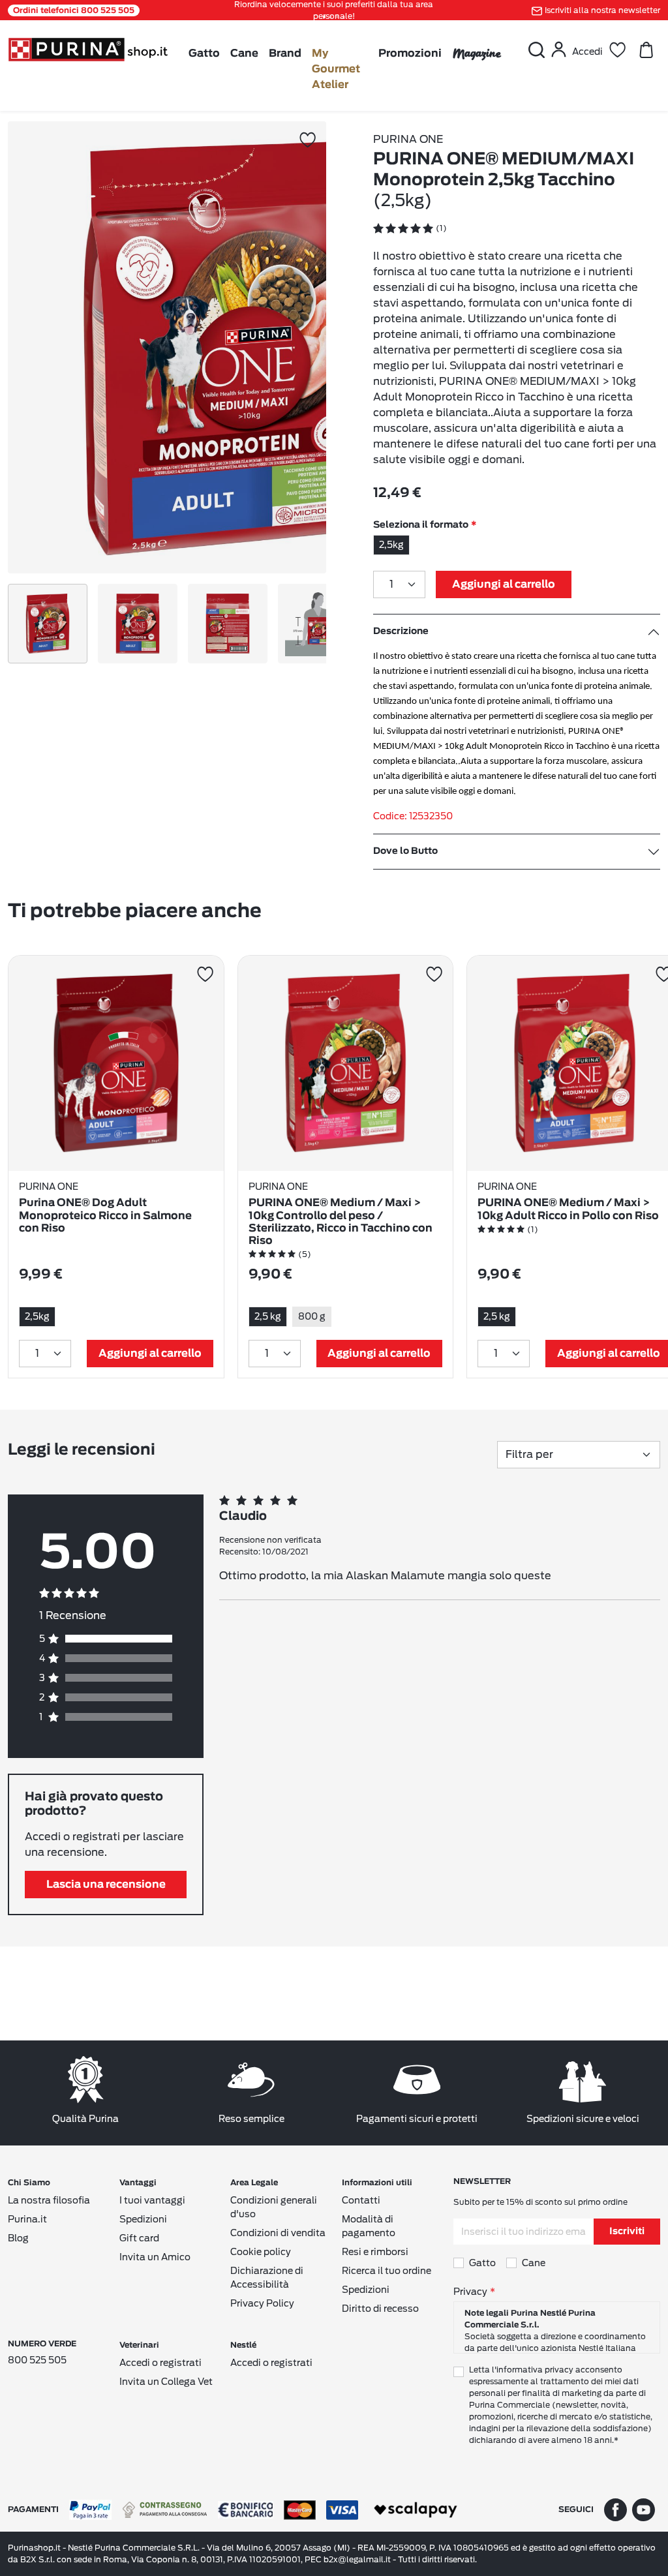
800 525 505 (37, 2360)
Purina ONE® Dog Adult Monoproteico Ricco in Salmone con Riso (105, 1215)
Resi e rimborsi (375, 2252)
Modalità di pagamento (369, 2226)
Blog (18, 2238)
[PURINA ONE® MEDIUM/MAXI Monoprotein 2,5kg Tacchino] (234, 347)
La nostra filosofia (49, 2200)
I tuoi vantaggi (152, 2200)
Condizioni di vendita (278, 2233)
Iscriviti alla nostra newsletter (602, 10)
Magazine (477, 53)
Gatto (204, 53)
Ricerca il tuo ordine (387, 2271)
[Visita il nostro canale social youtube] (644, 2509)
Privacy (470, 2292)
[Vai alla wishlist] (617, 50)
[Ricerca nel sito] (536, 50)
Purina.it (27, 2219)
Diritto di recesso (380, 2309)
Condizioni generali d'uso (274, 2207)
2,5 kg (268, 1316)
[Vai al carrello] (646, 50)
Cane (244, 53)
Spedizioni (143, 2219)
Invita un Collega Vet (166, 2382)
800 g (312, 1316)
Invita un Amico (155, 2257)
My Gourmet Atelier (336, 69)
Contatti (361, 2200)
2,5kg (391, 545)
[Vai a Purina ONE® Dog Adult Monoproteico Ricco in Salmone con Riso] (116, 1063)
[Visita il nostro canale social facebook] (615, 2509)
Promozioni (410, 53)
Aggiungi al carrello (504, 584)
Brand (285, 53)
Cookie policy (261, 2252)
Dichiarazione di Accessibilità (267, 2278)
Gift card (139, 2238)
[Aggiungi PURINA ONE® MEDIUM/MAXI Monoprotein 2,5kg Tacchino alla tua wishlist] (308, 140)
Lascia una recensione (106, 1885)
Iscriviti (627, 2232)
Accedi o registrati (160, 2363)
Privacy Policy (262, 2303)
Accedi (587, 52)
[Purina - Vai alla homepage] (88, 49)
